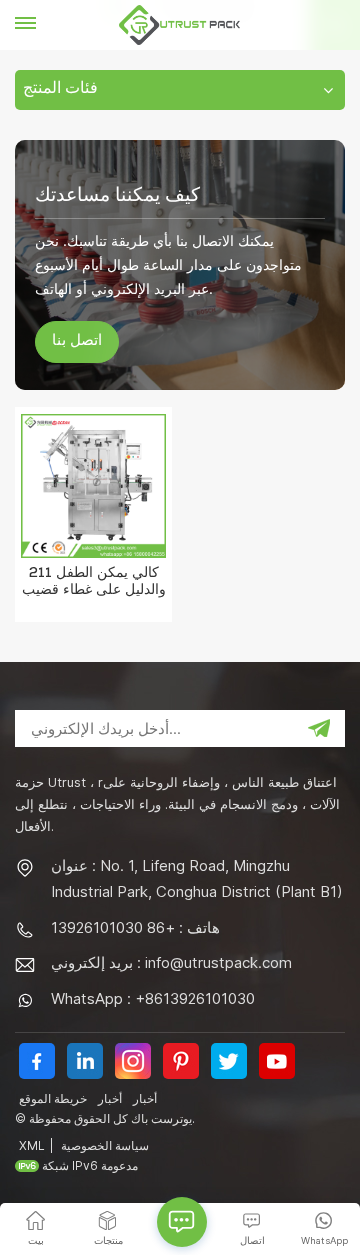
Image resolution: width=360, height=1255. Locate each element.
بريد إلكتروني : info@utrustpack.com (171, 962)
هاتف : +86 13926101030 (135, 927)
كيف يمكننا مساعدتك (117, 194)
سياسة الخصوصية (105, 1145)
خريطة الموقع (53, 1098)
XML (32, 1145)
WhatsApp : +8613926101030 (153, 998)
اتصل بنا (77, 342)
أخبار (110, 1098)
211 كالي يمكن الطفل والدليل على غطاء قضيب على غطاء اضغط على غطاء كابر (93, 584)
